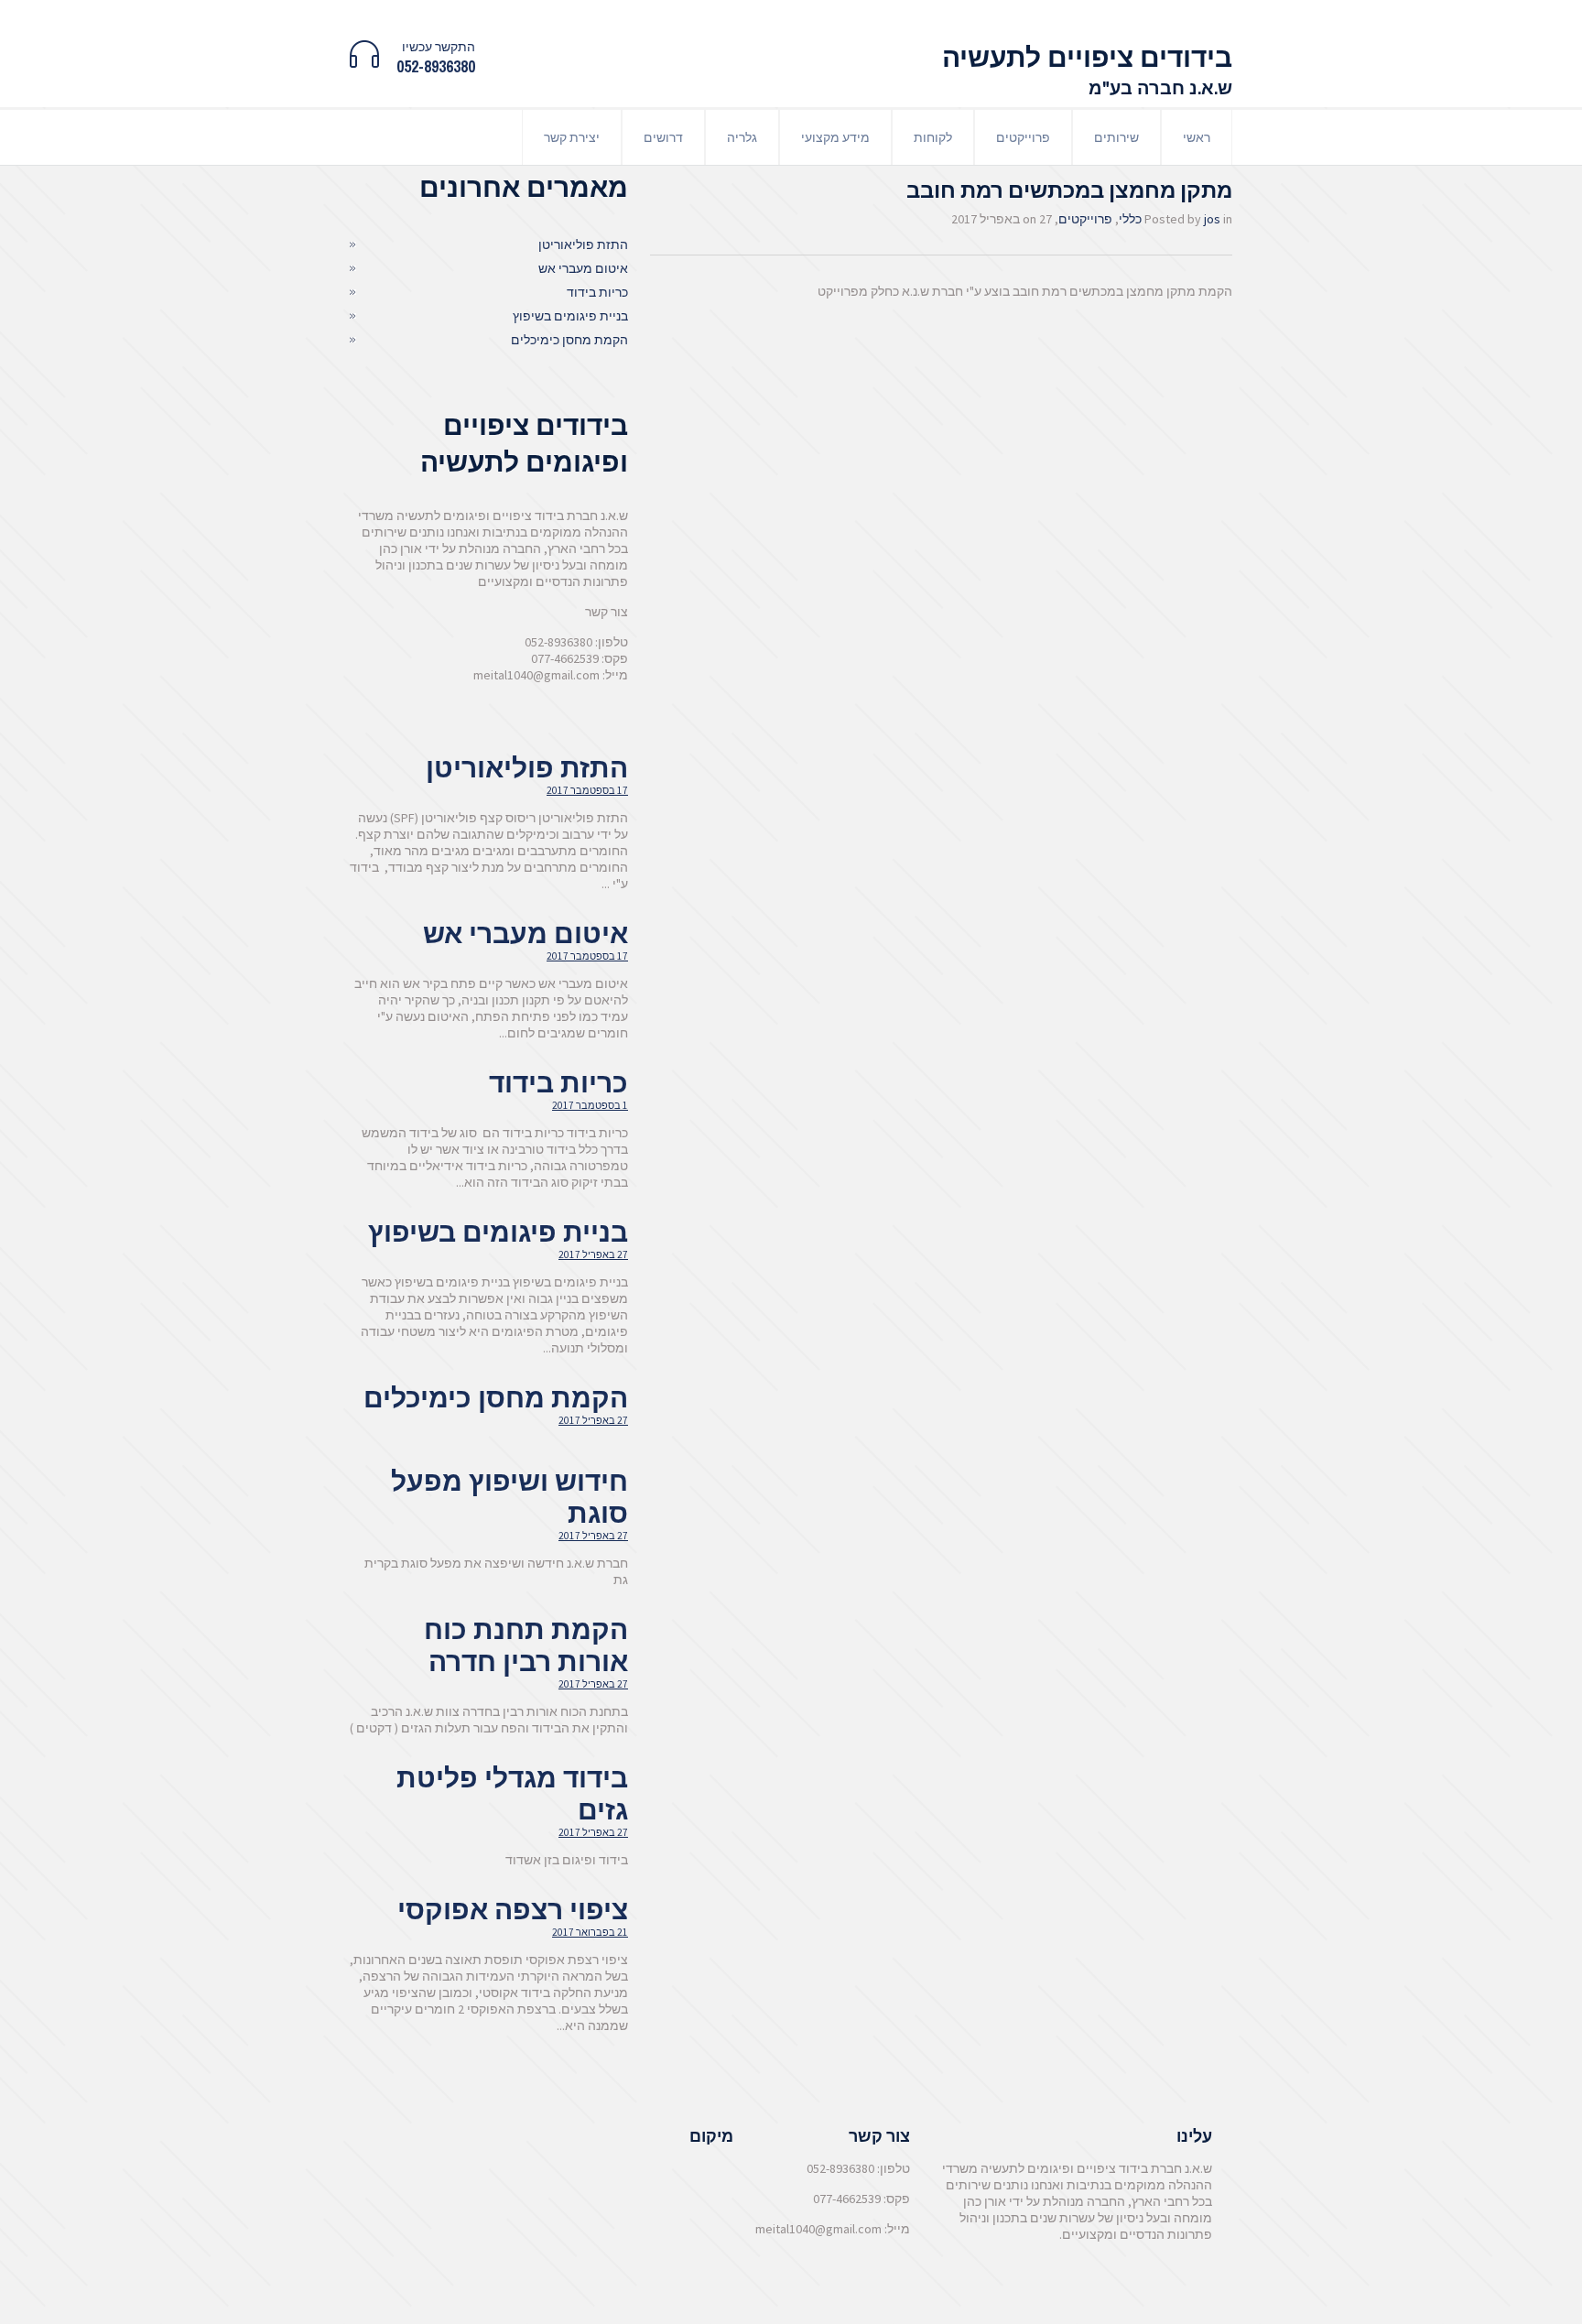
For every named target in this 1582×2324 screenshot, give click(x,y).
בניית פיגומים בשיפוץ (570, 316)
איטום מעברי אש (583, 268)
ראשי (1197, 137)
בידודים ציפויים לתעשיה (1087, 57)
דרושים (663, 137)
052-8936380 (436, 66)
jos (1212, 219)
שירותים (1116, 137)
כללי (1130, 219)
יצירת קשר (572, 137)
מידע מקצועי (835, 137)
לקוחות (933, 137)
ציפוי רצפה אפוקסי (513, 1909)
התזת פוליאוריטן (583, 244)
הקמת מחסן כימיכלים (569, 340)
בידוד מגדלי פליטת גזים (512, 1793)
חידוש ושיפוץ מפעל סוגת (509, 1497)
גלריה (742, 137)
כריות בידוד (597, 292)
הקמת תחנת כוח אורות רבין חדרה (526, 1645)
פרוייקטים (1023, 137)
